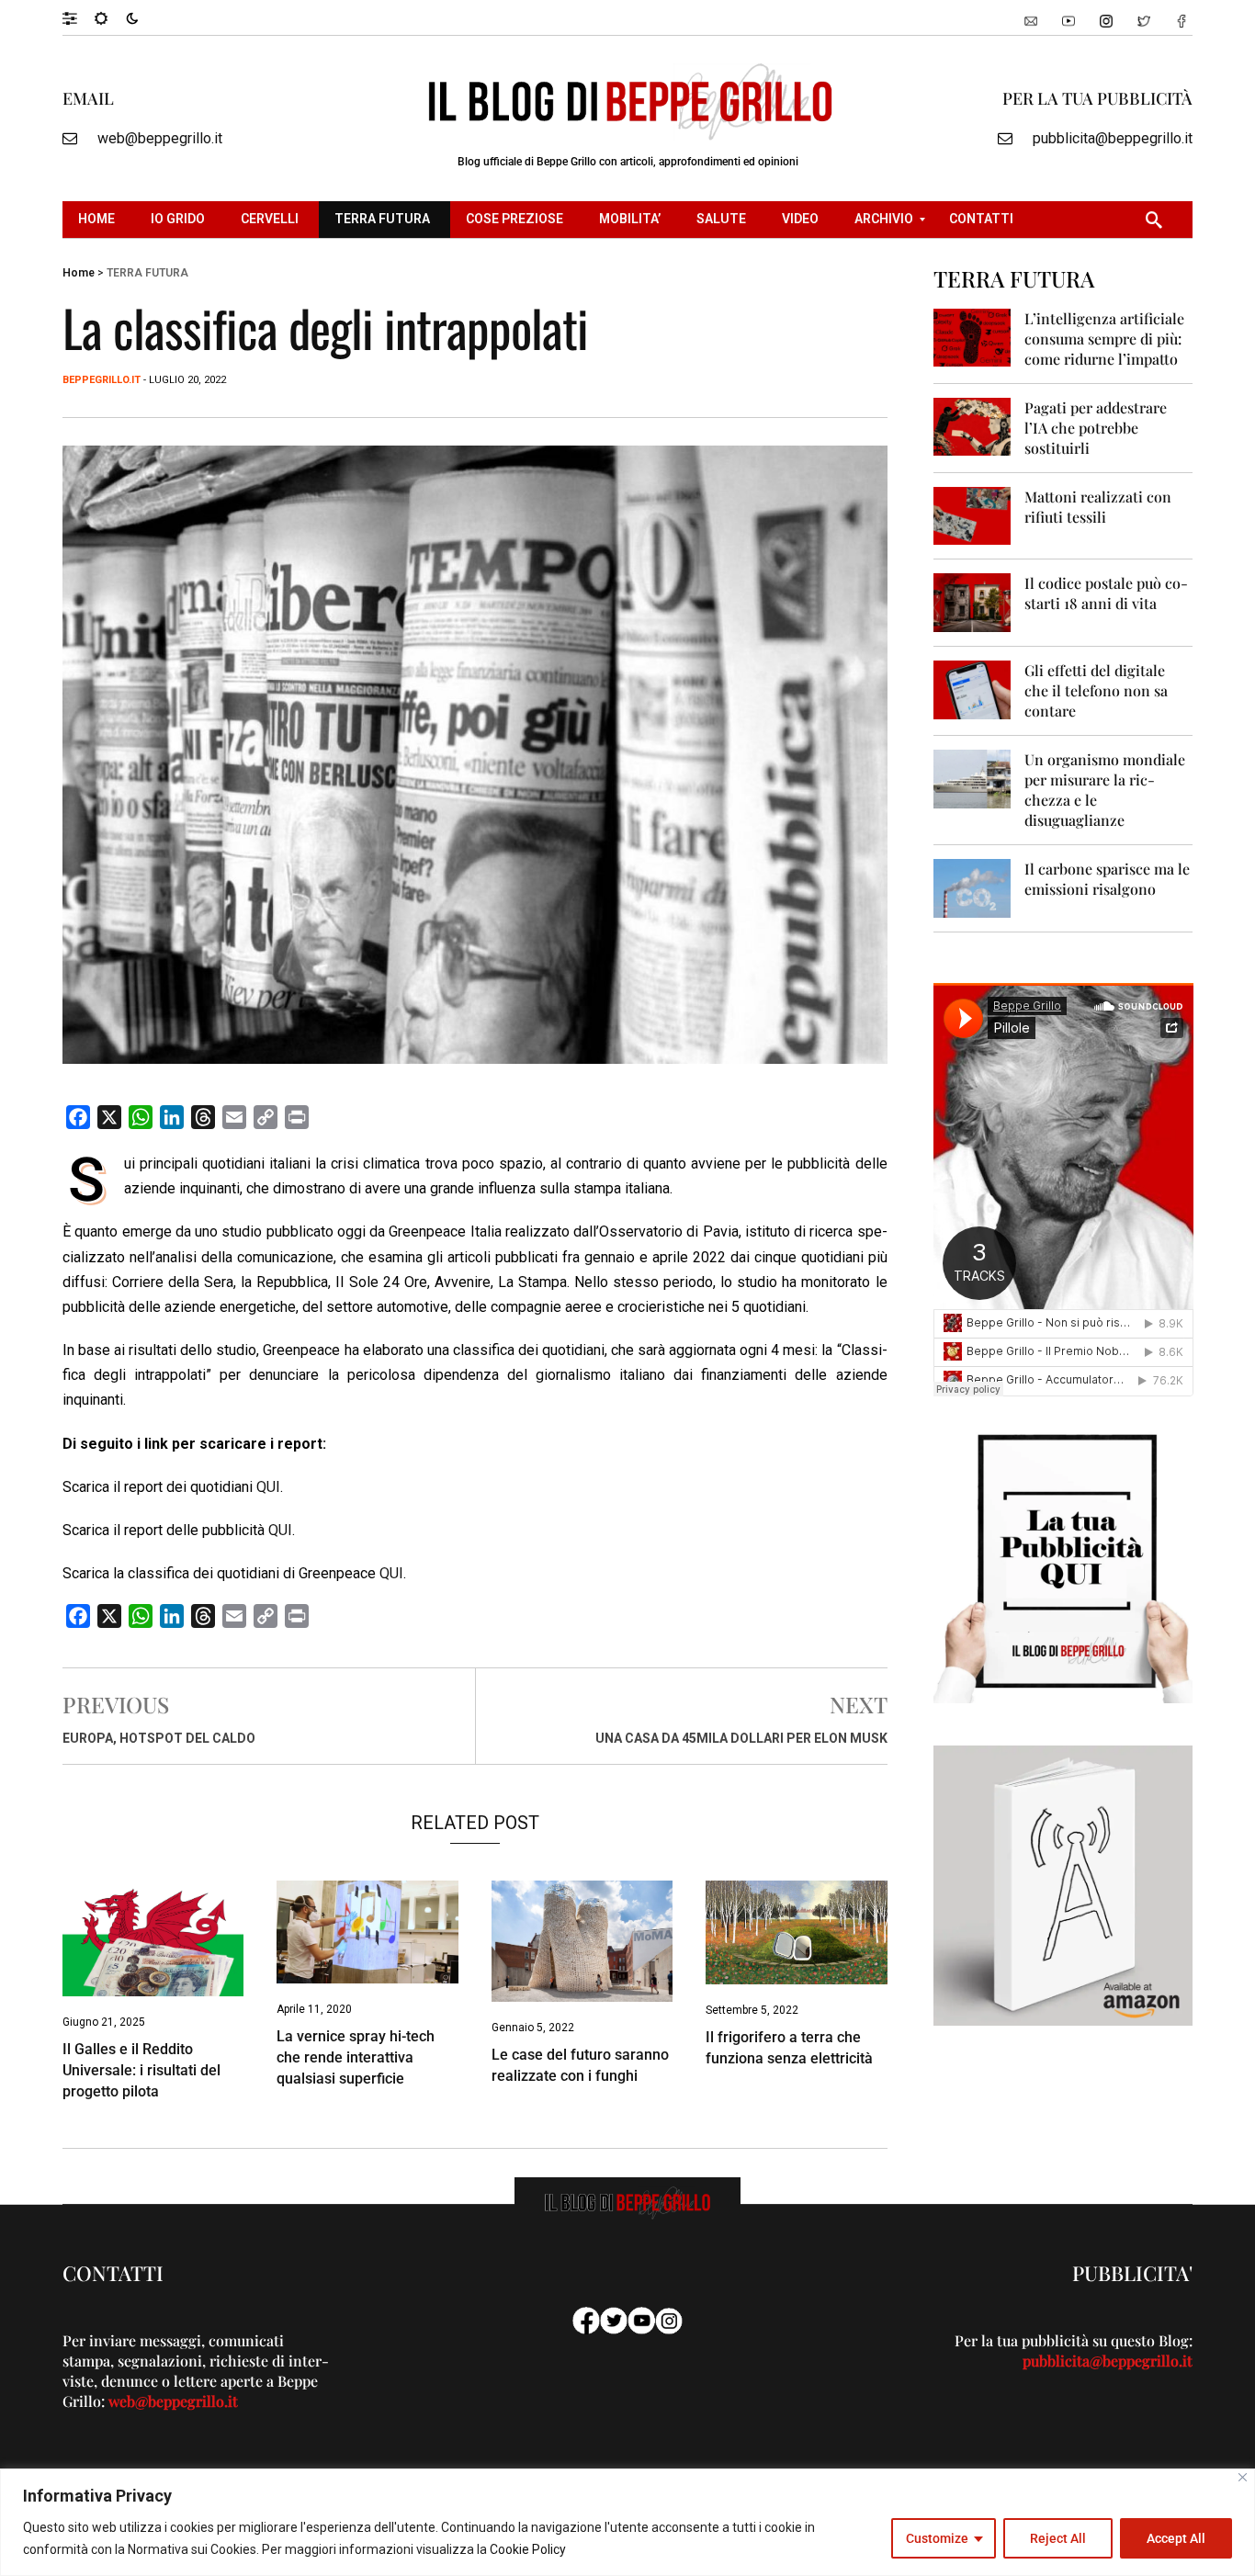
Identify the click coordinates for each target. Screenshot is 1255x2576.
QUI (268, 1487)
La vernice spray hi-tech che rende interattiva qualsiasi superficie (356, 2057)
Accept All (1176, 2538)
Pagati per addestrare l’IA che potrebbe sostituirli (1096, 428)
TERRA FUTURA (147, 273)
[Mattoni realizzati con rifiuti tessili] (972, 515)
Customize (937, 2538)
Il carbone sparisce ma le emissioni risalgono (1107, 879)
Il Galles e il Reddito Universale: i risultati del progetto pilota (141, 2070)
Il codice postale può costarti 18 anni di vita (1106, 593)
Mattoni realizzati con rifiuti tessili (1098, 507)
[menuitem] (99, 220)
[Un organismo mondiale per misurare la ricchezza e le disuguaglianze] (972, 778)
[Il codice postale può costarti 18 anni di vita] (972, 601)
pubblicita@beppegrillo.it (1113, 138)
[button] (79, 17)
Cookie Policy (528, 2549)
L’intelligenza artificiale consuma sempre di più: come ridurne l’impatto (1104, 339)
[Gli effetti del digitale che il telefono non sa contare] (972, 689)
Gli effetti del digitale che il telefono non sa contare (1096, 690)
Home (79, 273)
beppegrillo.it (102, 380)
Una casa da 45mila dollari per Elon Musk (741, 1738)
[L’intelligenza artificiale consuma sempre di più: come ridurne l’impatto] (972, 337)
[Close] (1243, 2477)
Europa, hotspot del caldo (159, 1738)
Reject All (1058, 2538)
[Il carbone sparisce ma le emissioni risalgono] (972, 887)
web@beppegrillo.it (160, 138)
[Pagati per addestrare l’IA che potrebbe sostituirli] (972, 426)
